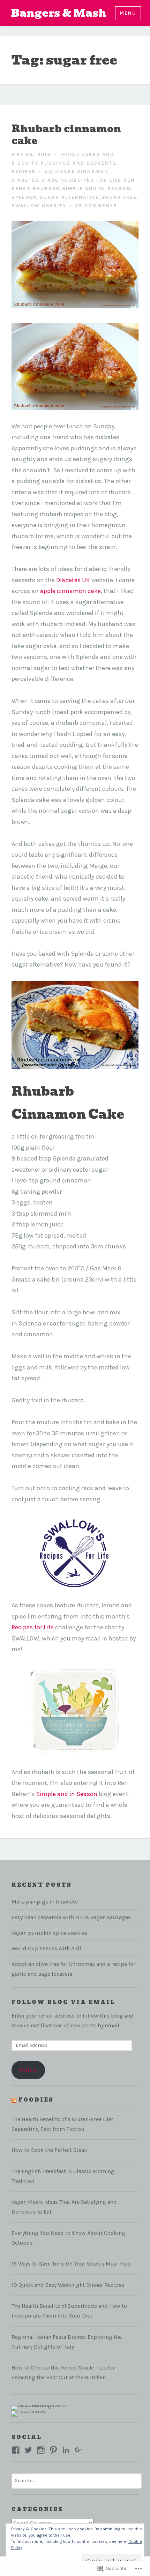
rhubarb (46, 189)
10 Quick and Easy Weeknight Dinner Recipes (68, 2285)
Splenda (24, 197)
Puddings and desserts (78, 163)
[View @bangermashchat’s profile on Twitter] (28, 2450)
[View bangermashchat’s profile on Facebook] (16, 2450)
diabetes (25, 180)
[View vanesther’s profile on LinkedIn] (66, 2450)
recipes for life (96, 180)
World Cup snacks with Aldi (46, 1948)
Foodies (36, 2100)
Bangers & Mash (59, 13)
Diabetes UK (73, 580)
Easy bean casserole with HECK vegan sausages (71, 1917)
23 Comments (96, 206)
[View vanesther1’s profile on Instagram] (41, 2450)
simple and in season (96, 189)
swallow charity (39, 206)
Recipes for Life (33, 1627)
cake (67, 171)
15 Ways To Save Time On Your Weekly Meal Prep (71, 2264)
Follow (28, 2070)
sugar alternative (69, 197)
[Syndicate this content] (14, 2100)
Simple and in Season (67, 1794)
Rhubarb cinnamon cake (66, 135)
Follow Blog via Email (63, 2002)
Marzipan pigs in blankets (45, 1902)
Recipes (24, 171)
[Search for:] (77, 2480)
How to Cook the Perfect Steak (49, 2150)
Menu (128, 13)
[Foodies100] (29, 2413)
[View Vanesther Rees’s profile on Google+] (78, 2450)
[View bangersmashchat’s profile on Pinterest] (53, 2450)
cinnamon (93, 171)
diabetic (55, 180)
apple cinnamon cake (70, 591)
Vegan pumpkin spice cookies (50, 1933)
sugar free (119, 197)
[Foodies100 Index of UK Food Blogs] (40, 2408)
